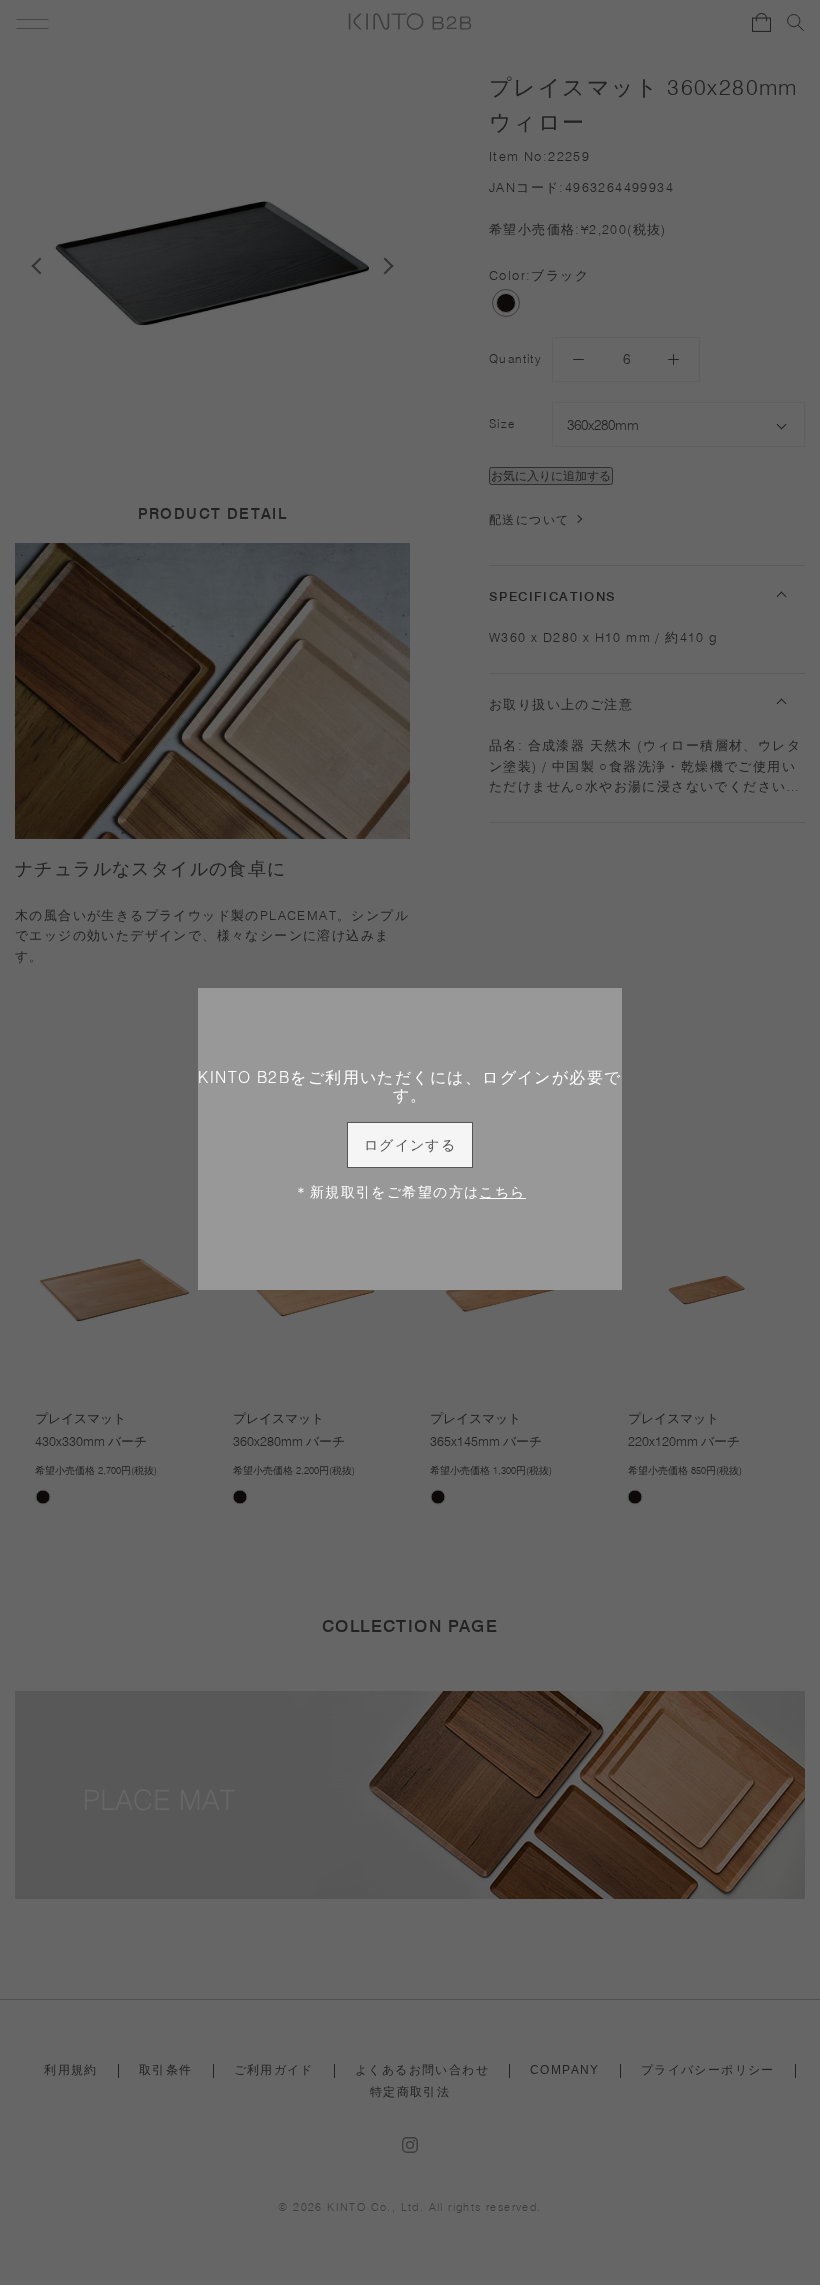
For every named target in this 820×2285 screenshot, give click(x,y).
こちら (502, 1192)
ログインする (410, 1145)
